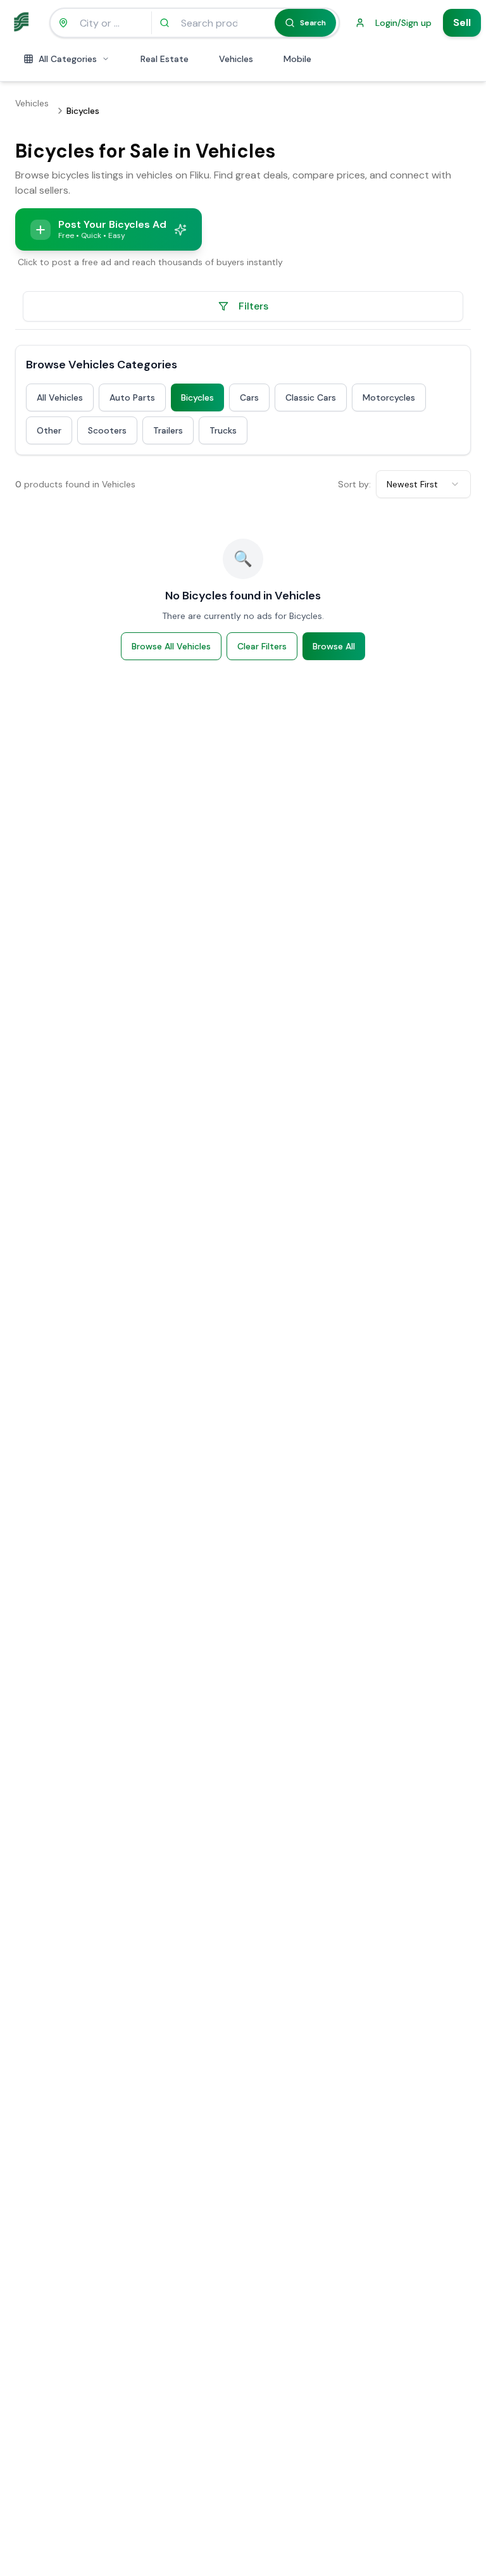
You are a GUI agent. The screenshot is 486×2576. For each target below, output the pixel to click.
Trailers (168, 430)
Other (49, 430)
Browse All (334, 646)
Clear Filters (262, 646)
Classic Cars (311, 397)
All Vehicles (60, 397)
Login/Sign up (403, 23)
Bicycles (197, 397)
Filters (253, 306)
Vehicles (32, 103)
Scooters (107, 430)
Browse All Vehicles (171, 646)
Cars (249, 397)
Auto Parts (132, 397)
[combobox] (423, 484)
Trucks (223, 430)
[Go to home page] (23, 23)
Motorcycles (389, 397)
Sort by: (354, 484)
